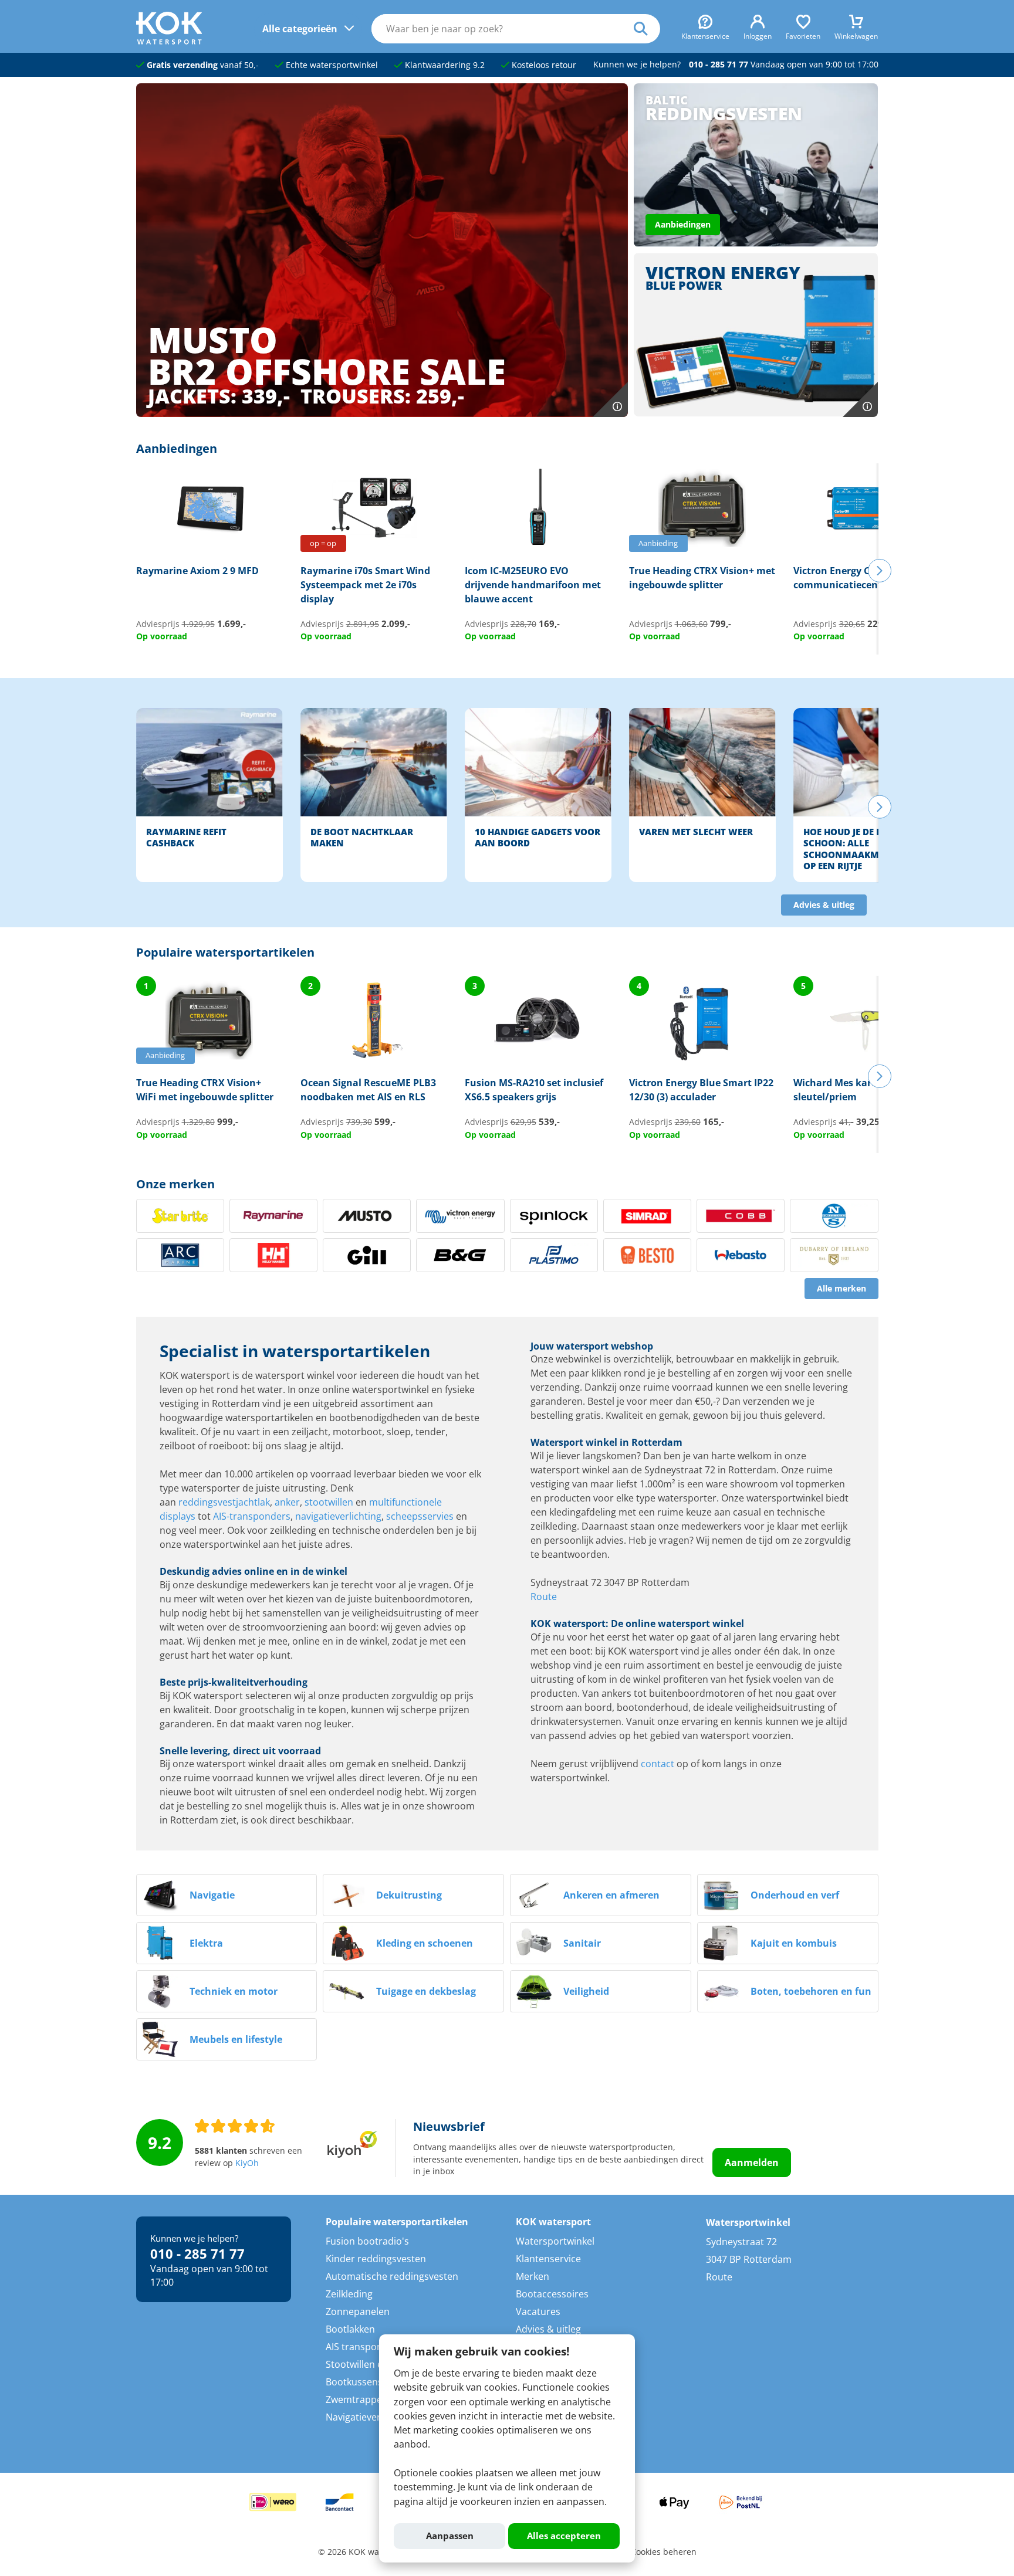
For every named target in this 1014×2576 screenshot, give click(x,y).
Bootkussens (354, 2382)
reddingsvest (207, 1502)
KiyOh (247, 2163)
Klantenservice (548, 2259)
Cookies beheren (664, 2552)
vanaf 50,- (203, 65)
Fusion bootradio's (367, 2241)
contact (658, 1764)
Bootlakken (350, 2329)
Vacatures (538, 2311)
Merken (533, 2276)
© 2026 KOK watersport (364, 2552)
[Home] (169, 41)
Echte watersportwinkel (331, 65)
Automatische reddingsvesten (392, 2276)
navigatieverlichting (338, 1516)
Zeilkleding (349, 2294)
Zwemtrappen (357, 2399)
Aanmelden (752, 2163)
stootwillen (329, 1502)
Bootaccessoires (552, 2294)
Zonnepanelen (358, 2311)
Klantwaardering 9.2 (444, 65)
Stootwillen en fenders (375, 2364)
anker (287, 1502)
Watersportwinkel (555, 2241)
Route (544, 1597)
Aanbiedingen (683, 225)
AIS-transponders (252, 1516)
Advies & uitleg (824, 905)
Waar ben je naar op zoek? (647, 29)
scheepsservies (420, 1516)
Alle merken (841, 1289)
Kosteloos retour (543, 65)
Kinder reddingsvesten (376, 2259)
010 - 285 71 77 (719, 65)
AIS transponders (364, 2347)
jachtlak (253, 1502)
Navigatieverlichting (369, 2417)
